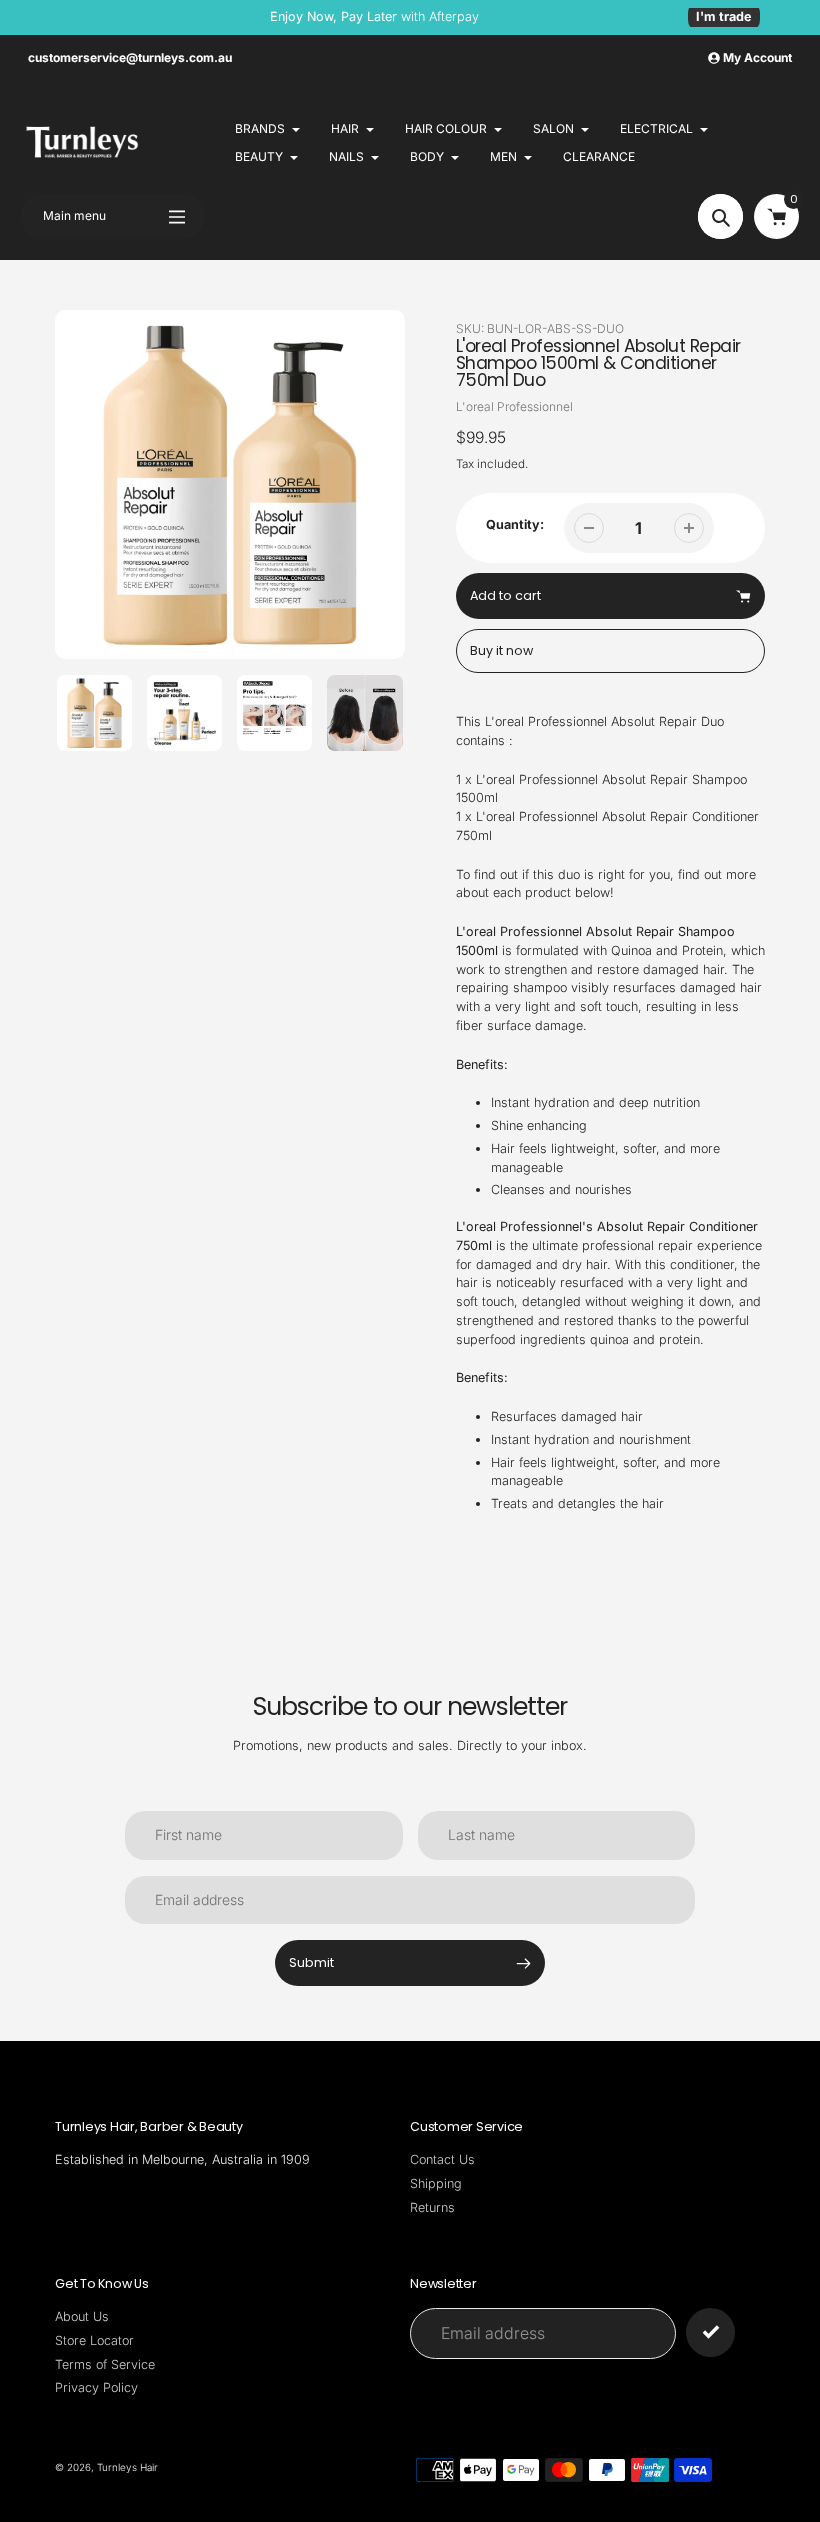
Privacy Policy (96, 2387)
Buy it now (501, 650)
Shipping (436, 2183)
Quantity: (515, 524)
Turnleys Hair (127, 2467)
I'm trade (724, 16)
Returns (432, 2207)
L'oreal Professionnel (514, 406)
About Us (82, 2316)
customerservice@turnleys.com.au (130, 57)
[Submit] (710, 2332)
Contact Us (442, 2159)
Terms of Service (105, 2364)
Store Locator (94, 2340)
